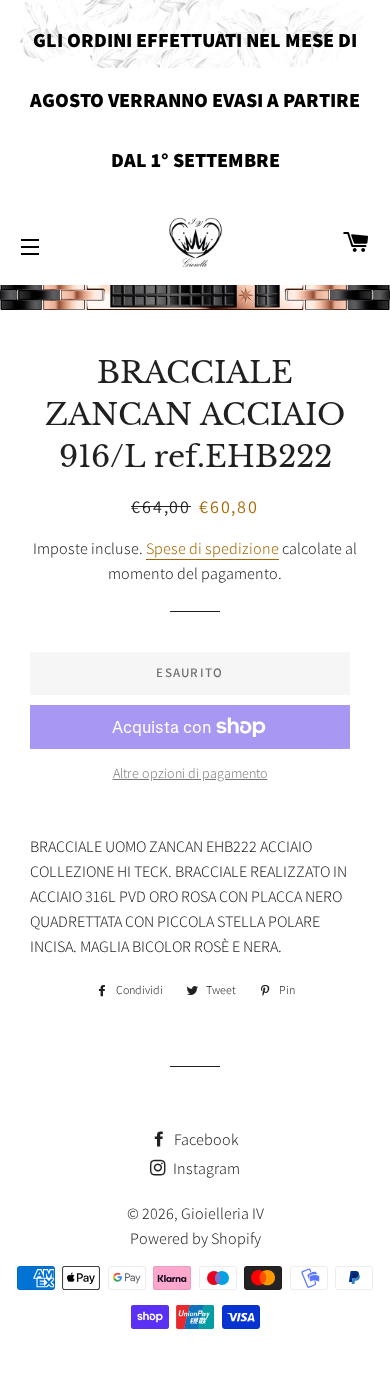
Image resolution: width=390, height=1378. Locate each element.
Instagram (205, 1168)
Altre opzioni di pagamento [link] (190, 773)
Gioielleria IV (222, 1213)
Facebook (205, 1139)
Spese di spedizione (212, 548)
